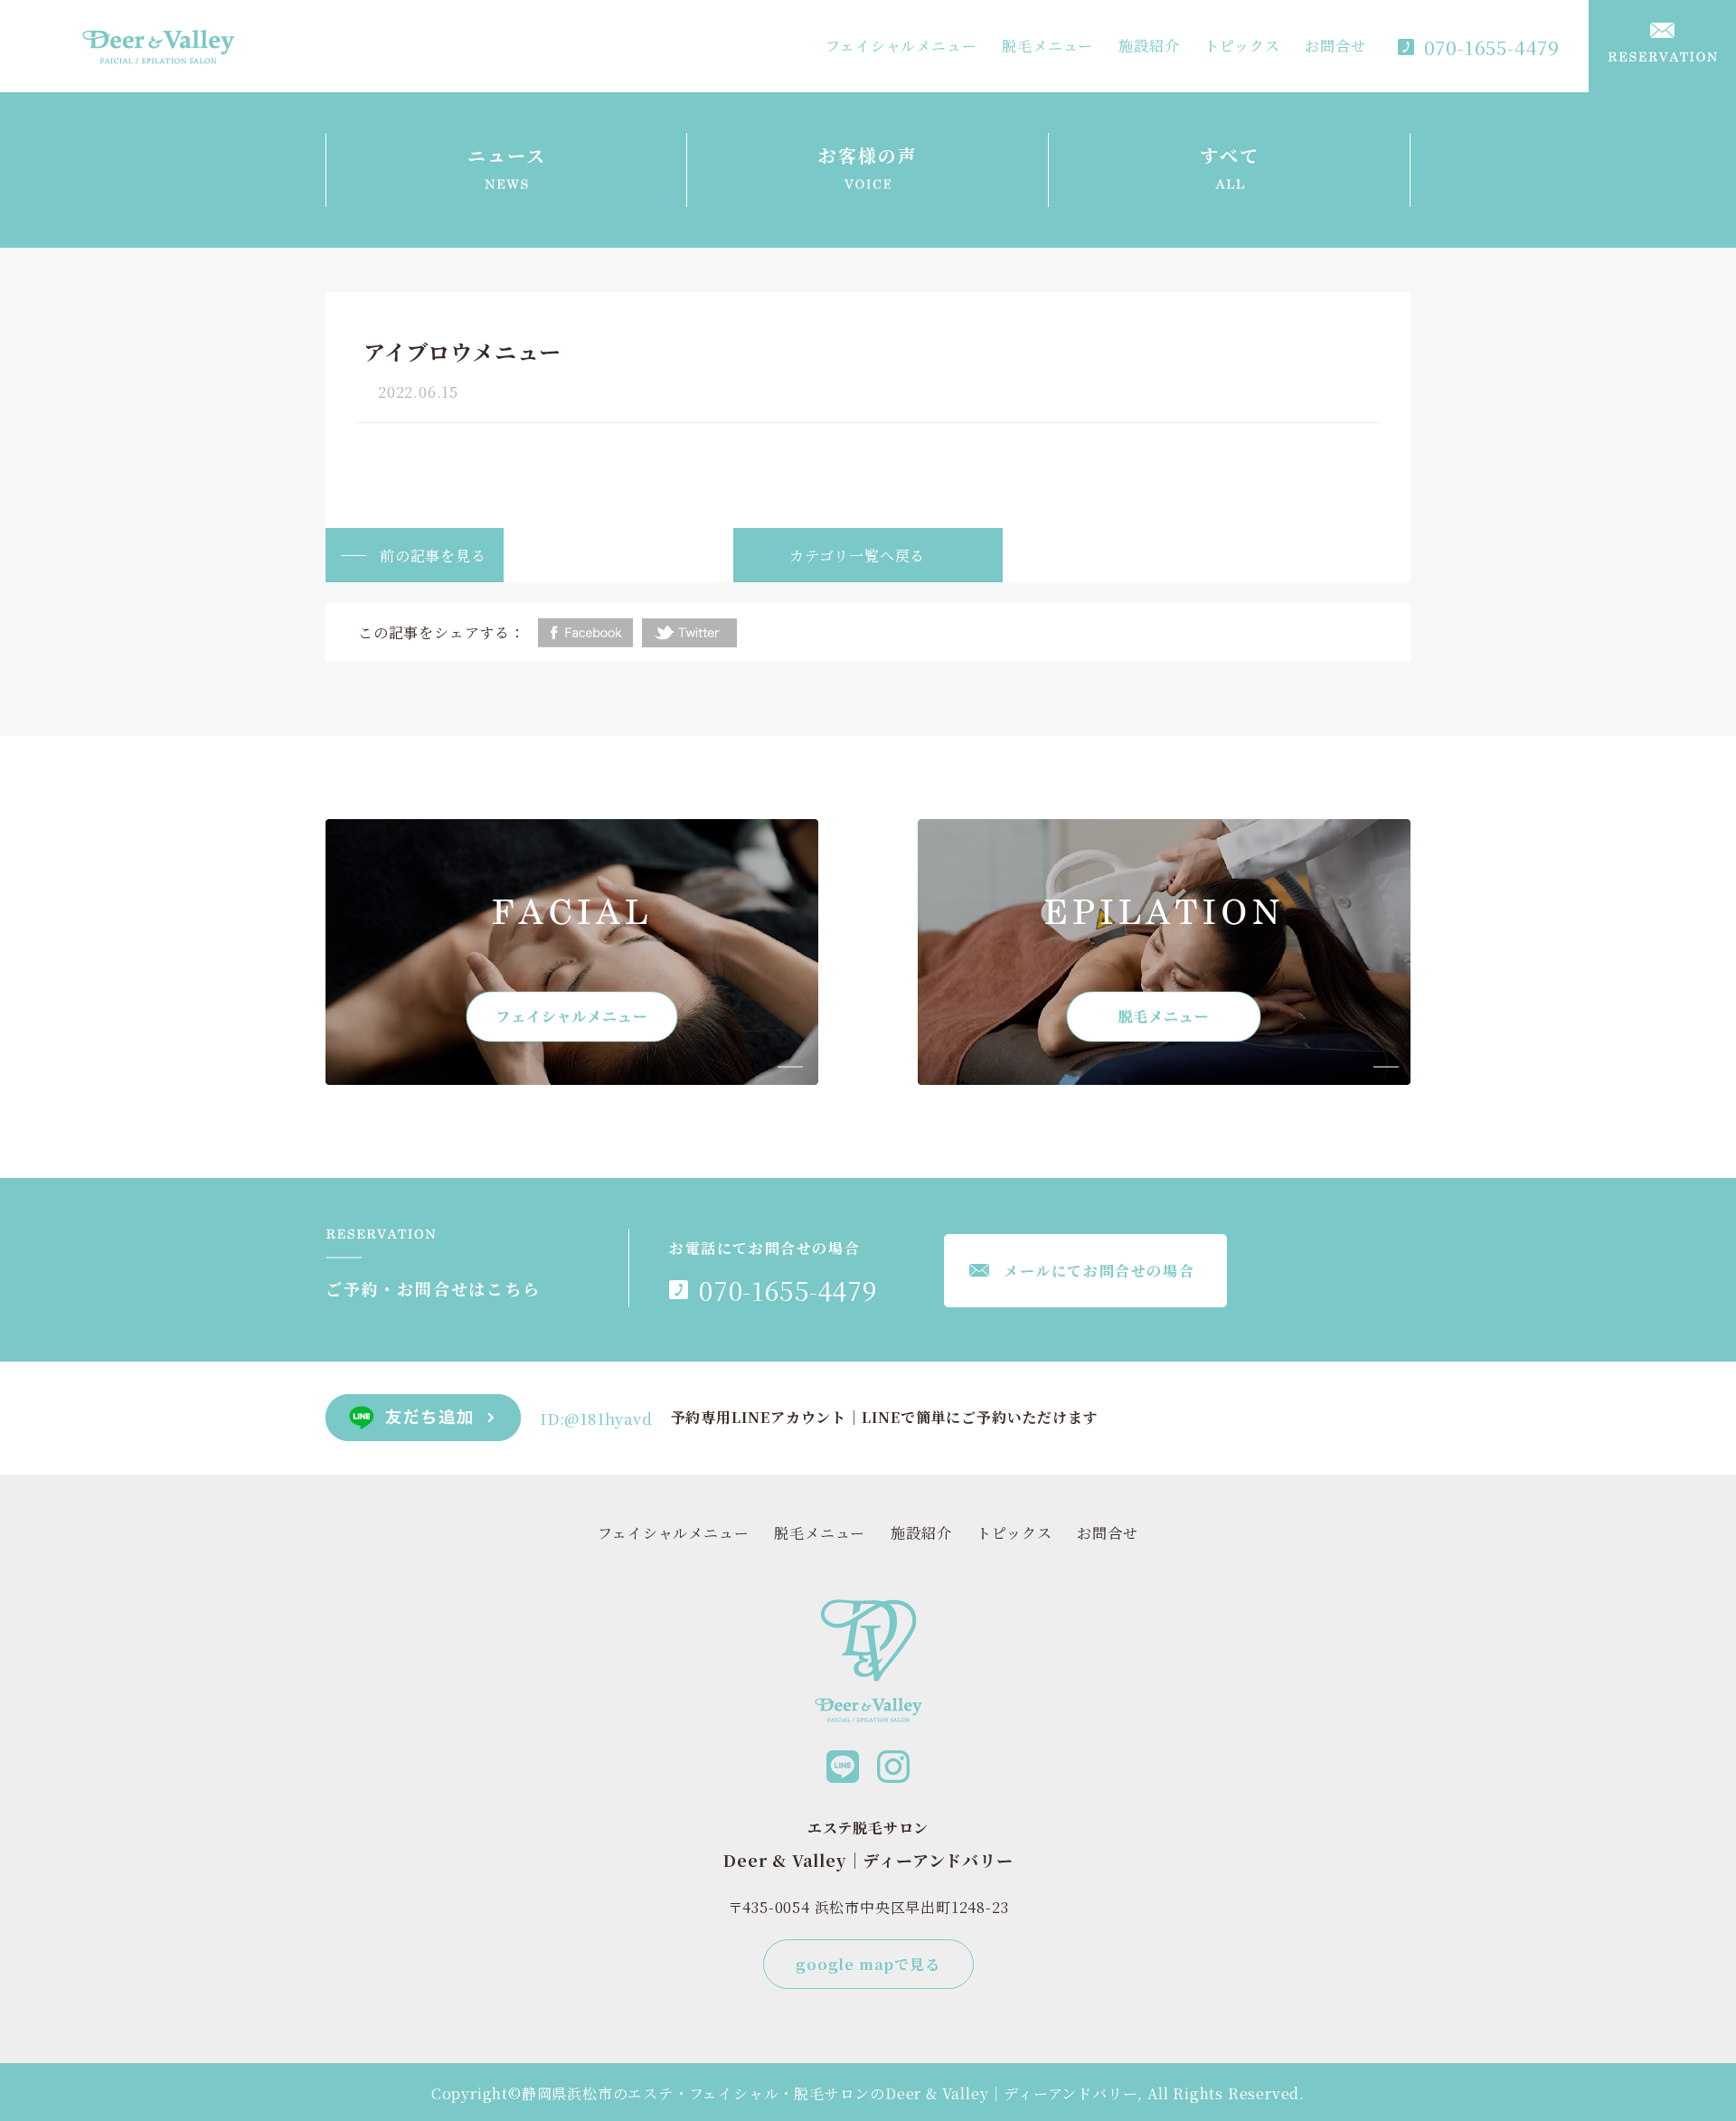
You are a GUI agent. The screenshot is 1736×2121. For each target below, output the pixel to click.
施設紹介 (1149, 46)
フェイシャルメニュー (901, 46)
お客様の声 (868, 155)
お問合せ (1335, 46)
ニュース (507, 155)
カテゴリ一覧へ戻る (857, 556)
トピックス (1242, 46)
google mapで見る (868, 1964)
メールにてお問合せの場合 (1099, 1271)
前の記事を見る (433, 556)
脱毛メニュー (1047, 46)
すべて (1230, 155)
